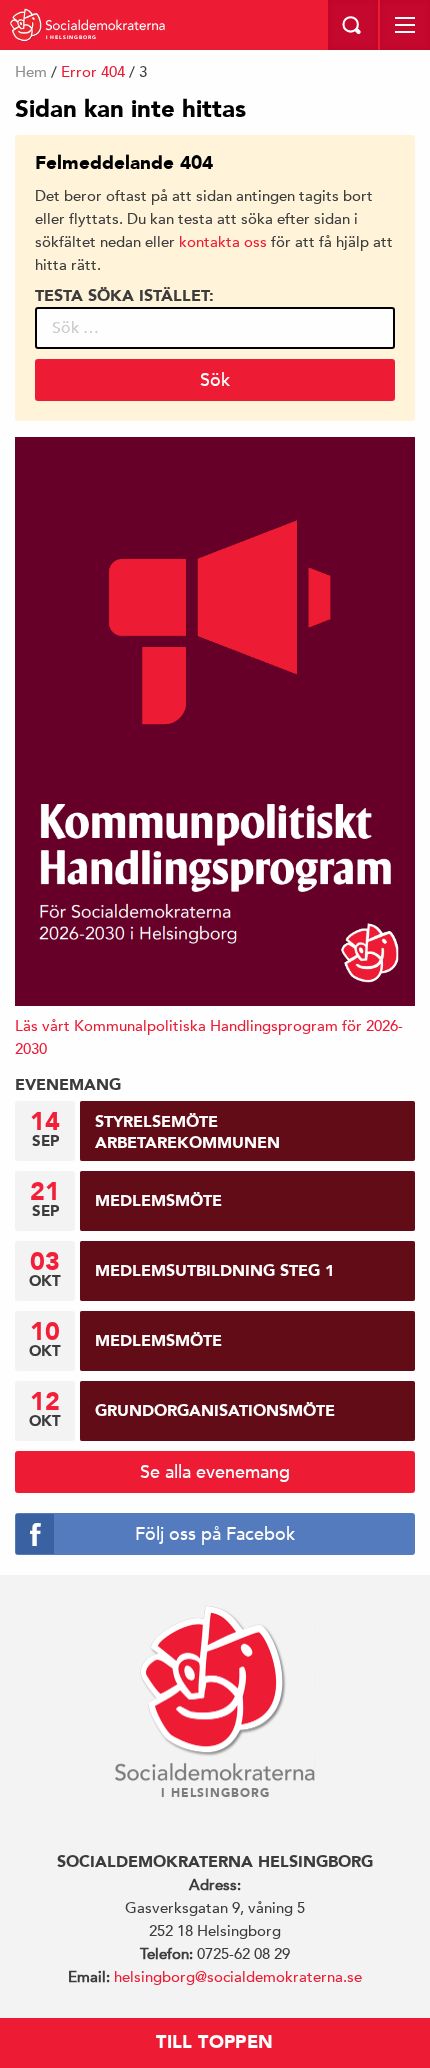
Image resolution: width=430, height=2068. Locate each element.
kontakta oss (223, 241)
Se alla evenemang (215, 1471)
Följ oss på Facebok (215, 1533)
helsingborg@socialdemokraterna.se (238, 1976)
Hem (31, 71)
